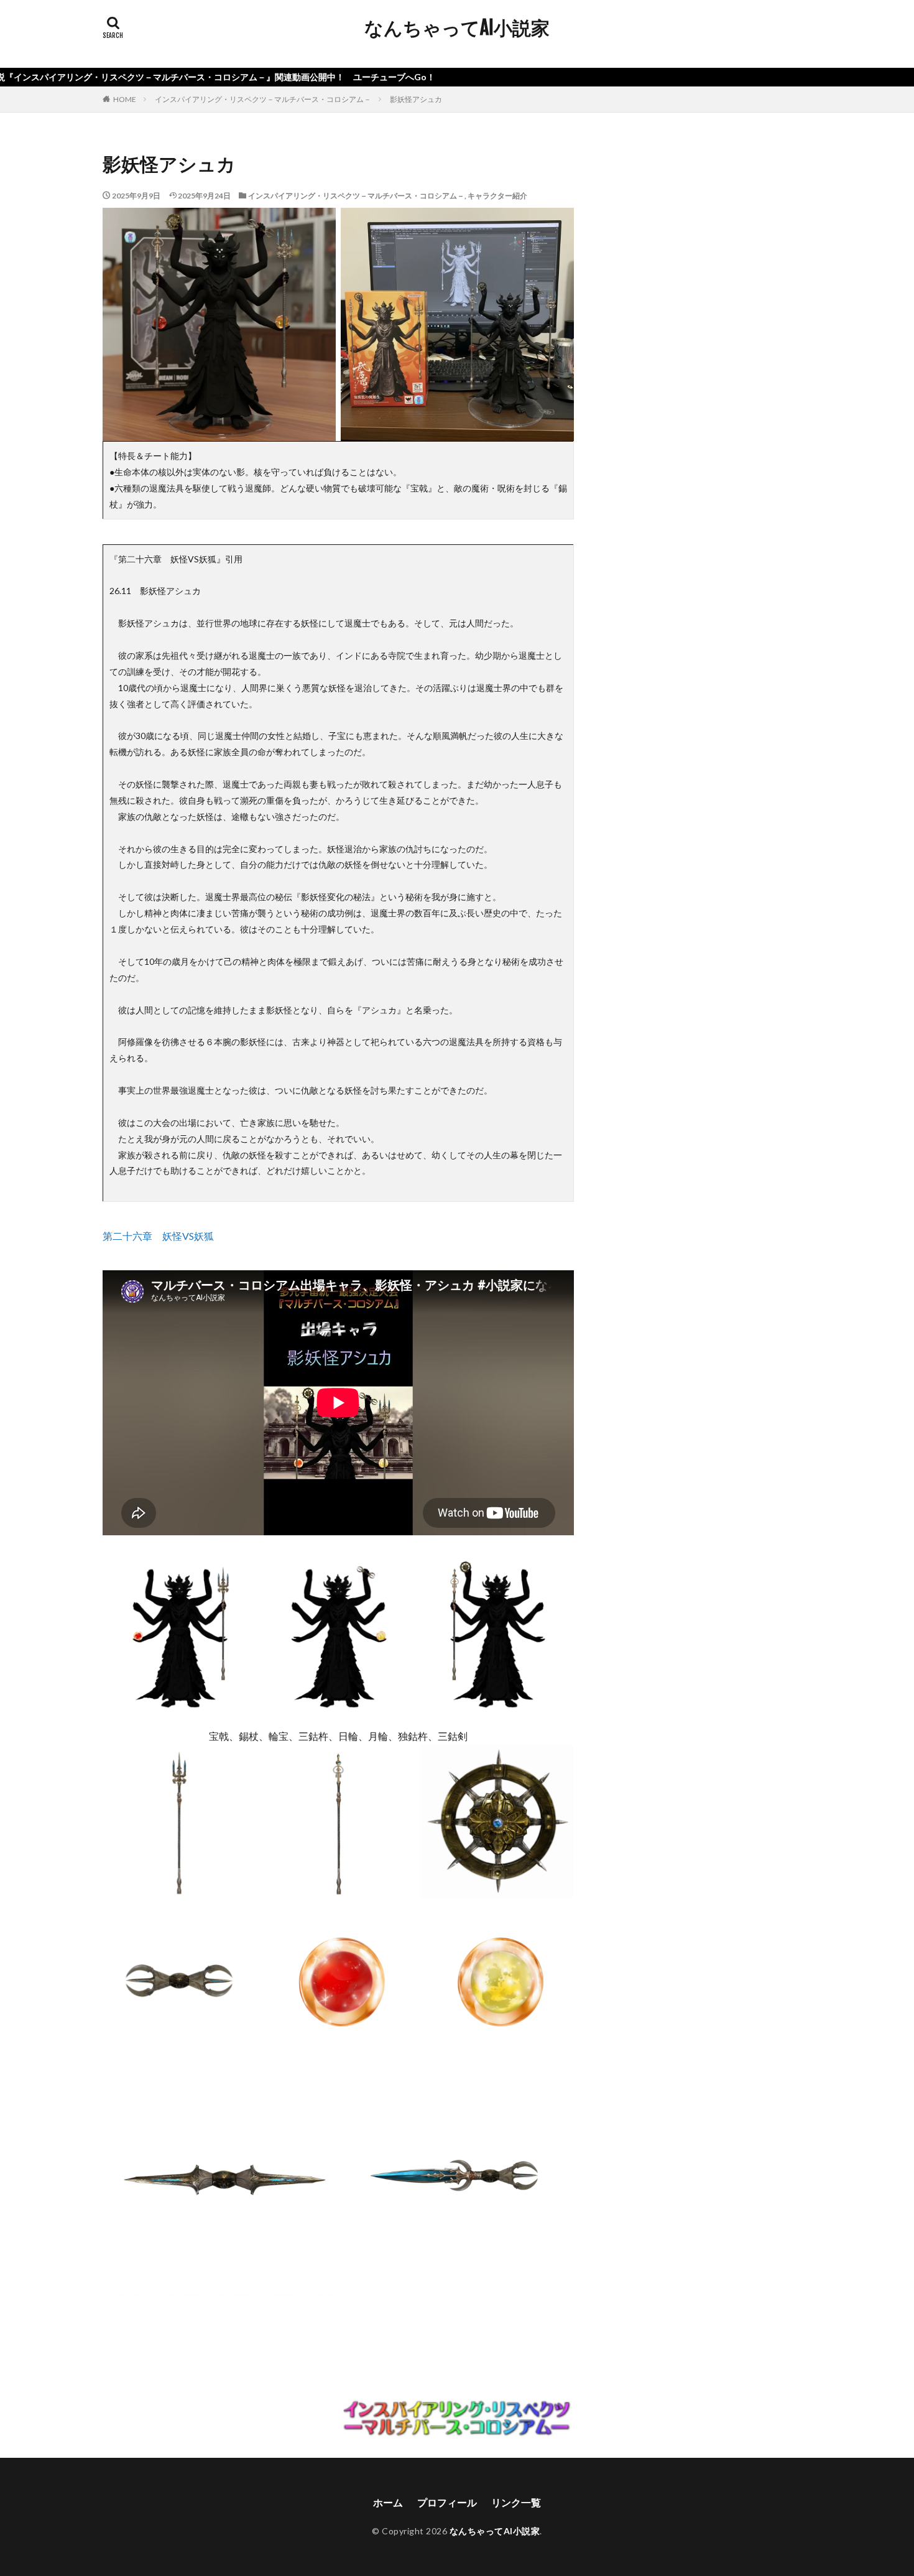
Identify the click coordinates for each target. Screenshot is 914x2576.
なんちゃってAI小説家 (457, 28)
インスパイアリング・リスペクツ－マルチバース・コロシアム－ (263, 99)
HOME (125, 99)
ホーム (388, 2502)
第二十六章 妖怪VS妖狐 (158, 1236)
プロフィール (447, 2502)
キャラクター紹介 (497, 196)
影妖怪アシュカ (416, 99)
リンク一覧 (516, 2502)
